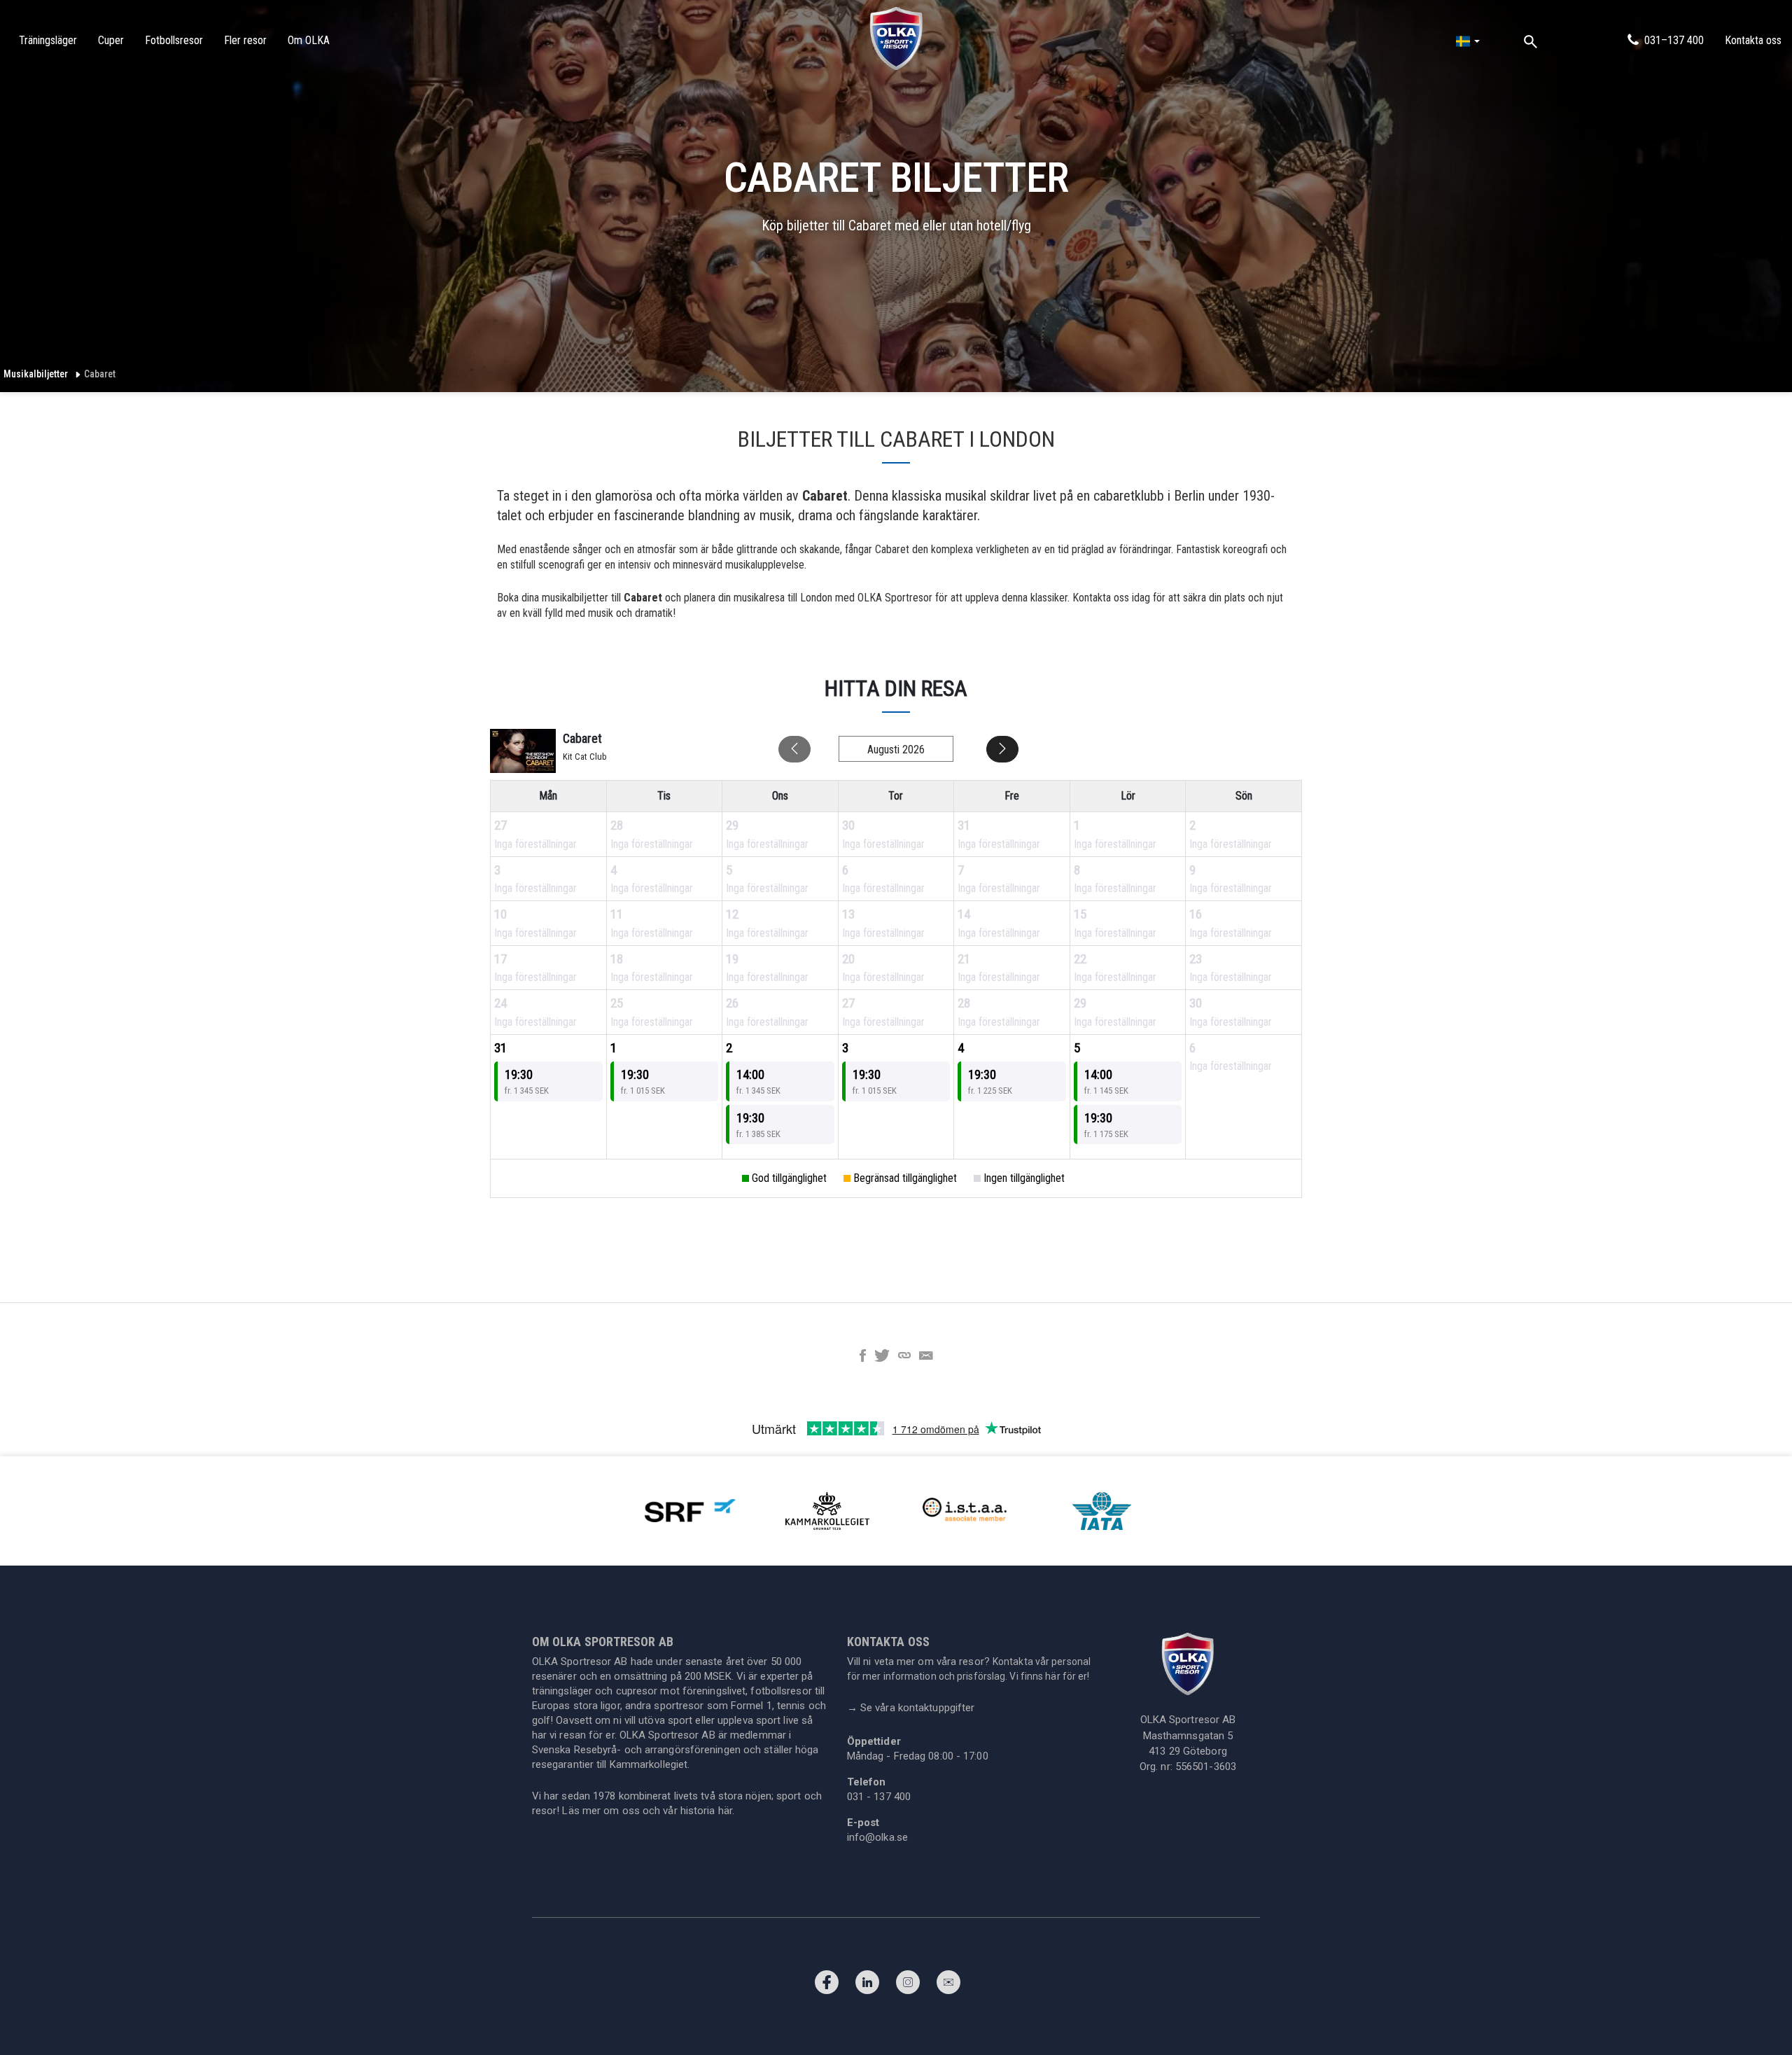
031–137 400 (1674, 40)
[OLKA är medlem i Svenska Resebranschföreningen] (690, 1510)
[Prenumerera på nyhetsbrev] (948, 1986)
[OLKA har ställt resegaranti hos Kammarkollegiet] (827, 1510)
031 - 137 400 (879, 1797)
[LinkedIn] (867, 1986)
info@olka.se (877, 1837)
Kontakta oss (1753, 40)
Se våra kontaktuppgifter (911, 1708)
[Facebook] (827, 1986)
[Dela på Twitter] (882, 1357)
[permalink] (904, 1357)
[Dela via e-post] (926, 1357)
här (725, 1811)
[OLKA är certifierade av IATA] (1102, 1510)
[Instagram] (908, 1986)
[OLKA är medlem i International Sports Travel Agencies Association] (965, 1510)
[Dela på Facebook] (863, 1357)
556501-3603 (1206, 1767)
